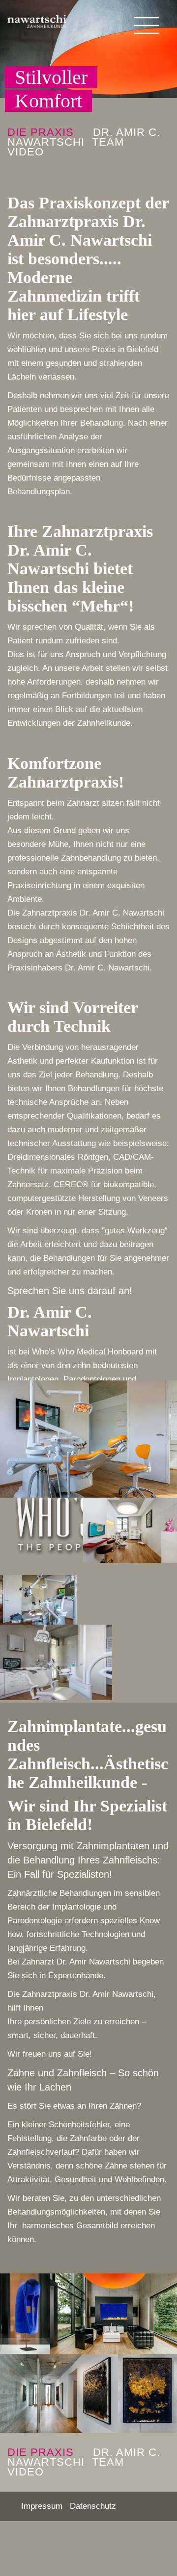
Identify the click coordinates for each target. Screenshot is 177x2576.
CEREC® (71, 1185)
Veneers (153, 1198)
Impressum (42, 2506)
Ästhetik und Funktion (96, 954)
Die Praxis (41, 132)
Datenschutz (93, 2506)
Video (26, 152)
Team (108, 142)
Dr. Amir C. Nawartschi (84, 137)
